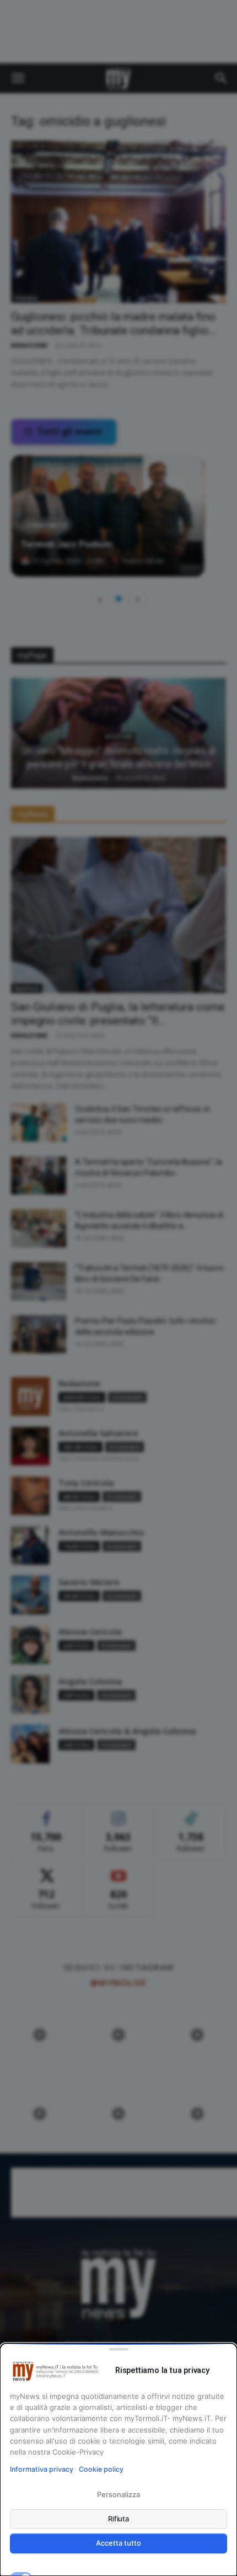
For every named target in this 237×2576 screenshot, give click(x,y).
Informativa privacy (42, 2469)
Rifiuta (119, 2519)
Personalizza (118, 2494)
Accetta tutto (118, 2543)
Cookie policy (101, 2469)
